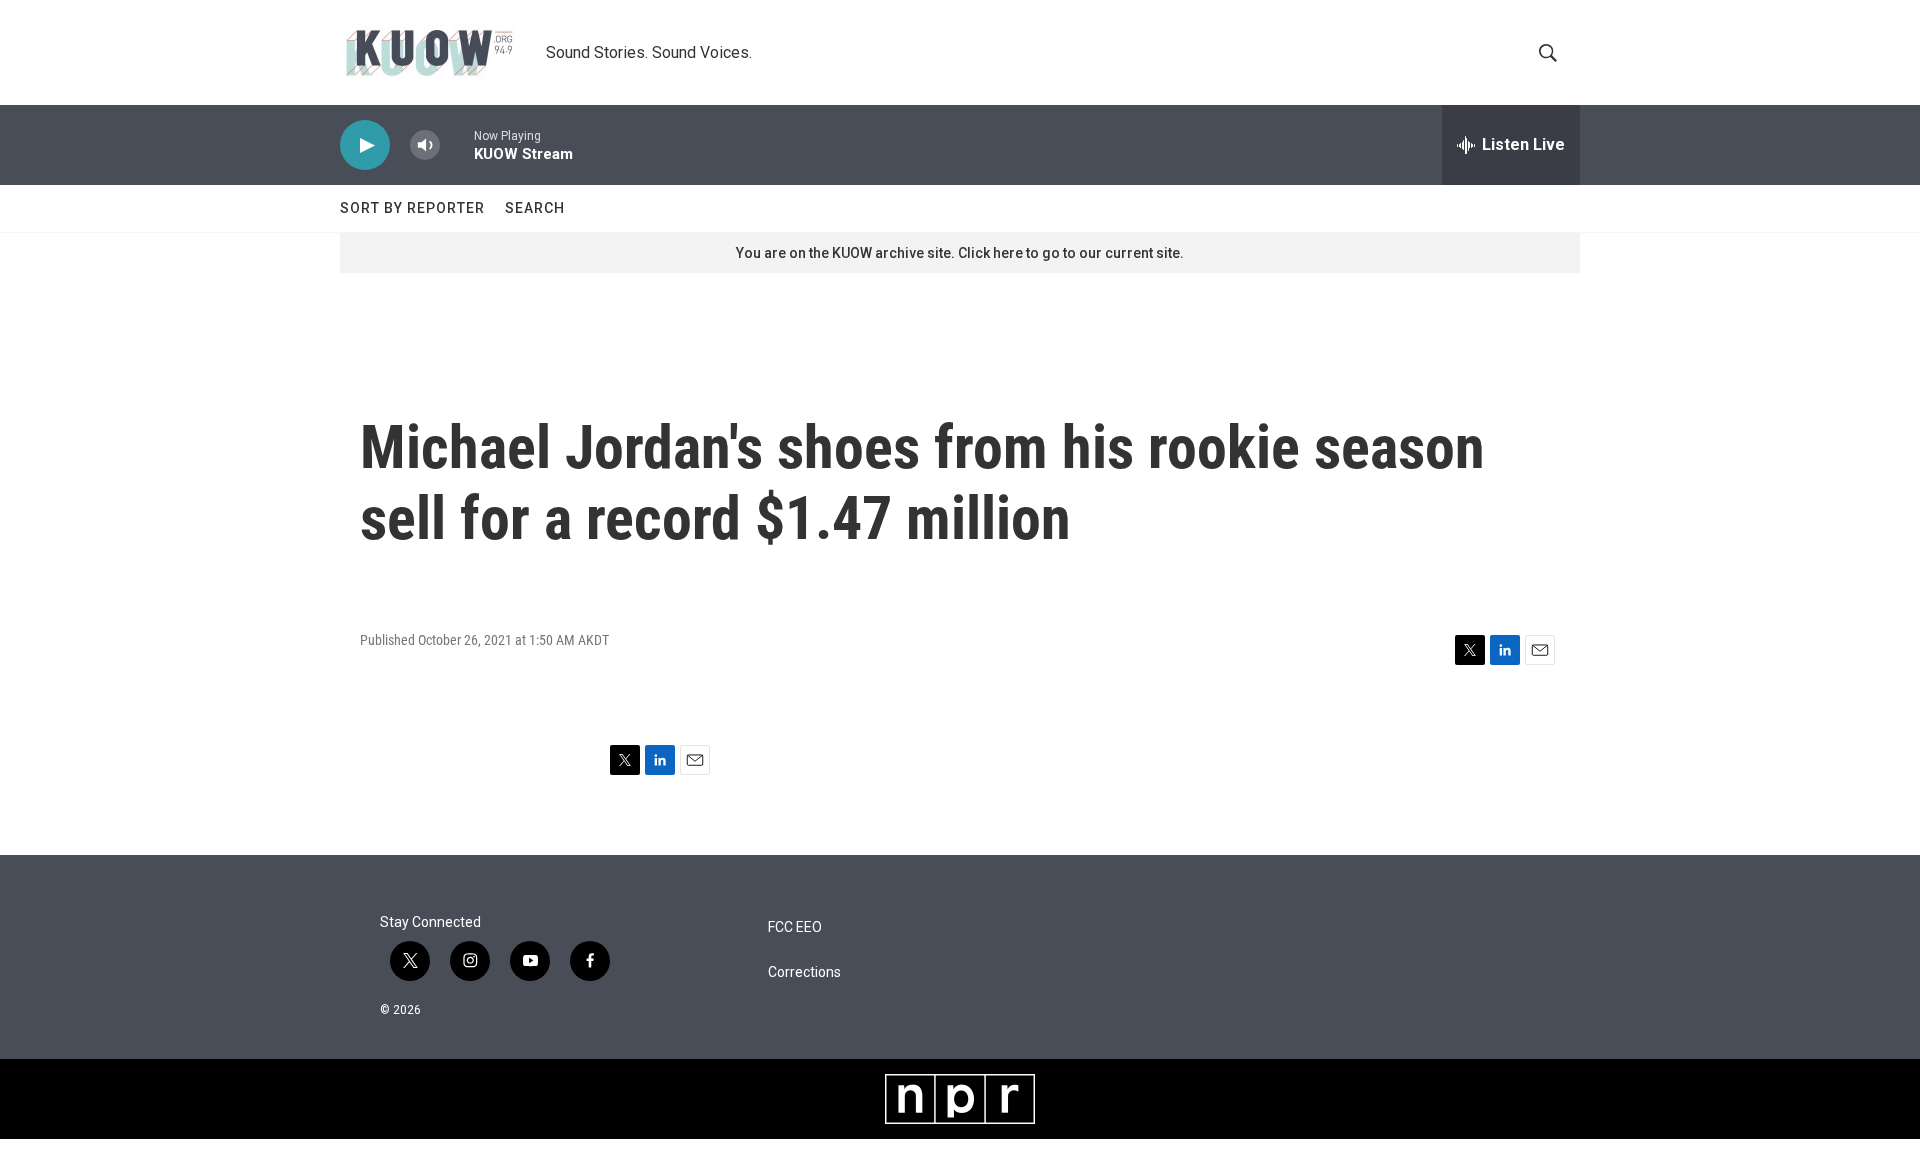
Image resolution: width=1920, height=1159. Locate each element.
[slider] (457, 144)
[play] (365, 145)
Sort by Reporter (412, 208)
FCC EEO (795, 927)
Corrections (804, 972)
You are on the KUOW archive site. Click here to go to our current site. (960, 253)
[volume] (425, 145)
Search (535, 208)
